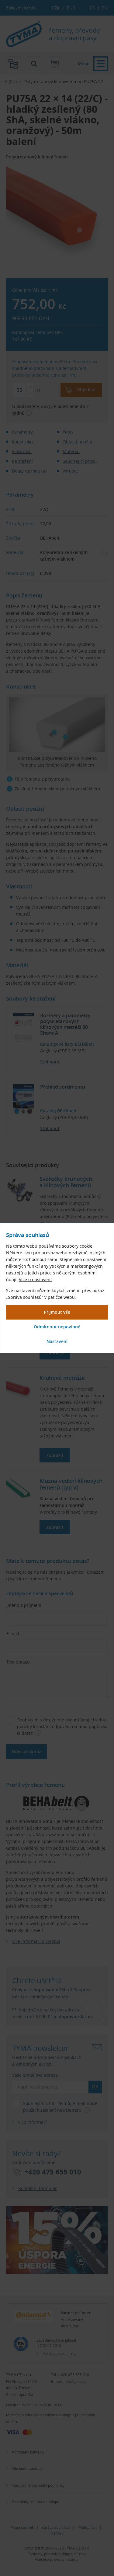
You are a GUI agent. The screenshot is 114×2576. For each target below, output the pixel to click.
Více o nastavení (35, 1279)
